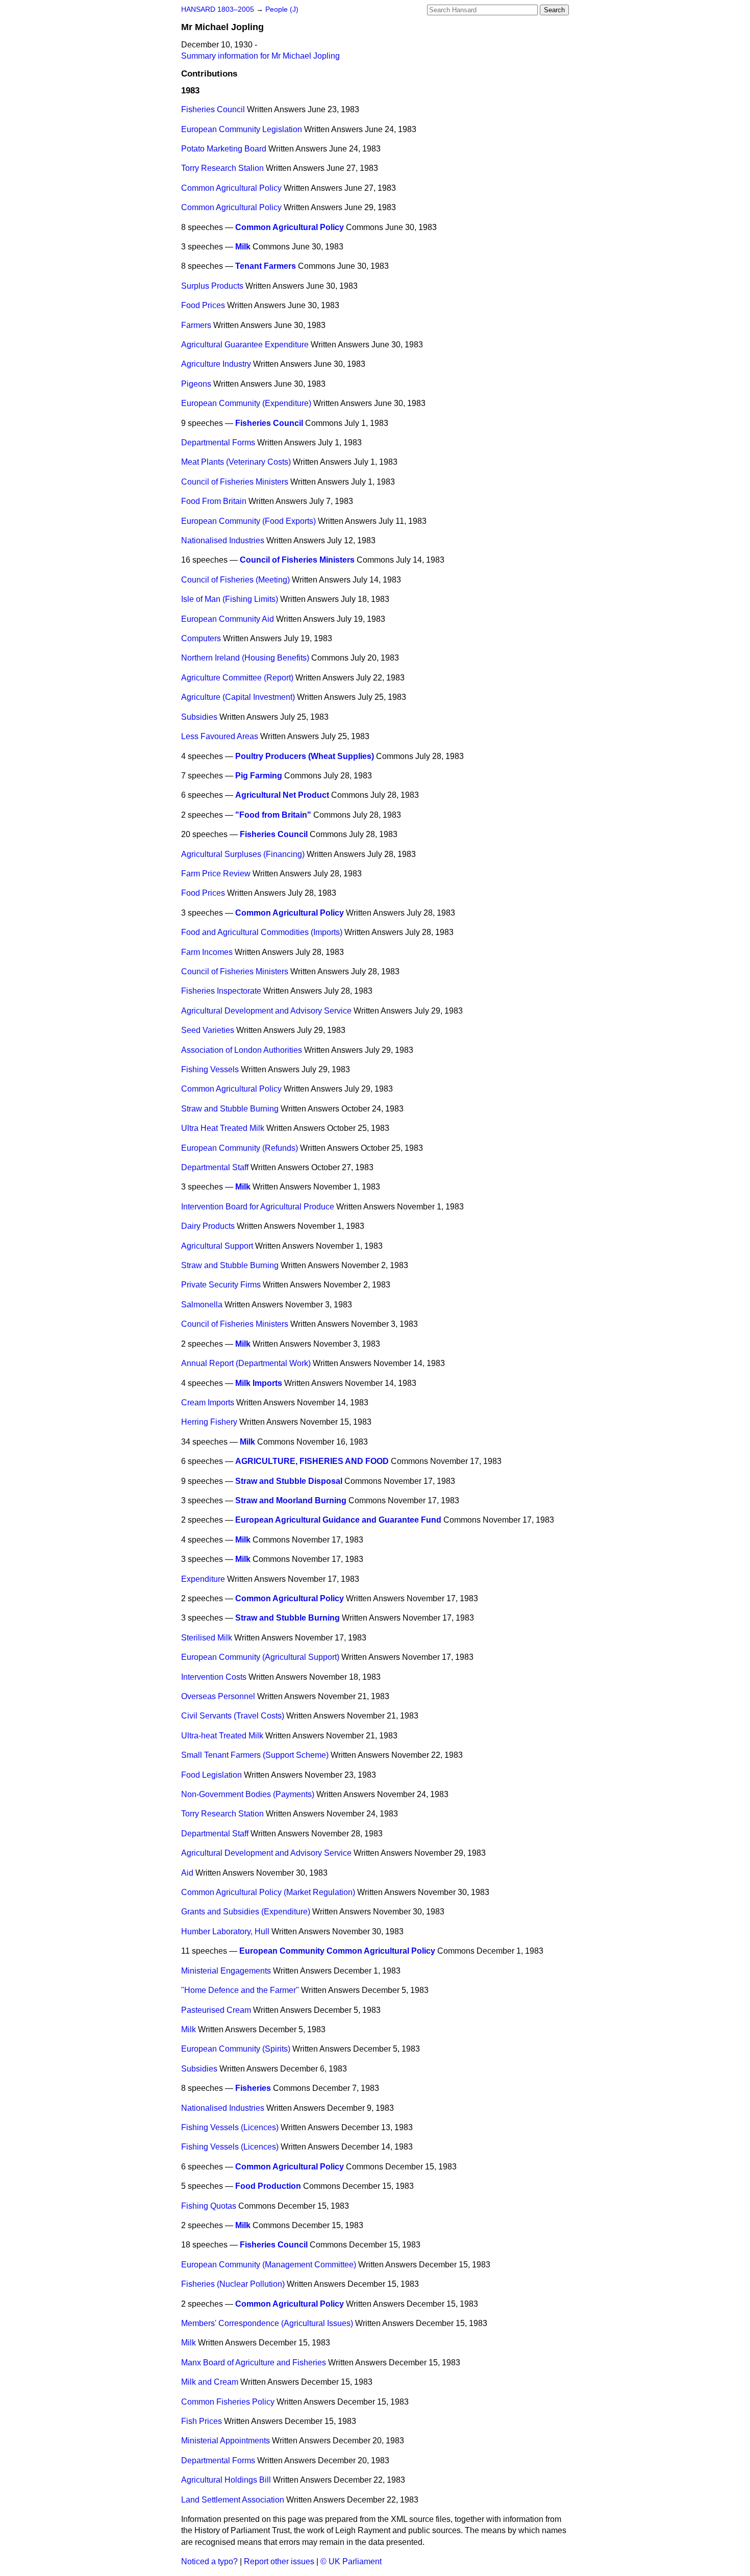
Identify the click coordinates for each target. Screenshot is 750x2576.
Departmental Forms (218, 443)
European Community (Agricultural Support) (260, 1657)
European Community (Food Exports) (248, 521)
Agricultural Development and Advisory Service (266, 1011)
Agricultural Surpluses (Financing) (243, 854)
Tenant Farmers (266, 266)
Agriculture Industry (216, 364)
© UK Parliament (351, 2561)
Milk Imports (259, 1383)
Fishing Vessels (210, 1069)
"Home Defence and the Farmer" (240, 1990)
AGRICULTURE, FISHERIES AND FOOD (312, 1461)
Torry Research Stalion (222, 168)
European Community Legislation (242, 129)
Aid (187, 1873)
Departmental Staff (215, 1167)
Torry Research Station (222, 1814)
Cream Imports (208, 1403)
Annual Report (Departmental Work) (246, 1363)
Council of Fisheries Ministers (235, 482)
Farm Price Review (216, 874)
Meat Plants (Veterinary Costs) (236, 462)
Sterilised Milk (207, 1638)
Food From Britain (214, 501)
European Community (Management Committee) (269, 2265)
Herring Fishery (209, 1422)
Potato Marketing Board (224, 149)
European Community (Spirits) (236, 2049)
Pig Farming (259, 776)
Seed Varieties (208, 1030)
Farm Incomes (207, 952)
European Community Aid (228, 619)
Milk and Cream (210, 2382)
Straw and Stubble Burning (230, 1109)
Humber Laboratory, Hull (225, 1931)
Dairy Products (208, 1226)
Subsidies (199, 717)
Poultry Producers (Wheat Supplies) (305, 756)
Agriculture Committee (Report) (237, 678)
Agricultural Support (217, 1246)
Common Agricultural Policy (231, 188)
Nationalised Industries (223, 540)
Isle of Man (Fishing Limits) (230, 599)
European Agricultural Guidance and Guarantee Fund (338, 1520)
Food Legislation (211, 1775)
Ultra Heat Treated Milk (223, 1128)
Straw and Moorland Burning (291, 1500)
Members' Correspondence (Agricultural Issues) (267, 2323)
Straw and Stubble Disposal (289, 1481)
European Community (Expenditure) (246, 403)
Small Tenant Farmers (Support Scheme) (255, 1755)
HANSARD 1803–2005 (218, 9)
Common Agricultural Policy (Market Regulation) (268, 1892)
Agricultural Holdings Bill (226, 2480)
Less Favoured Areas (220, 736)
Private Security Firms (221, 1285)
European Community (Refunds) (240, 1148)
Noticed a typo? (209, 2561)
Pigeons (196, 384)
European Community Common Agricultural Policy (337, 1951)
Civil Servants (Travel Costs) (233, 1716)
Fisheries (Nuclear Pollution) (233, 2284)
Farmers (196, 325)
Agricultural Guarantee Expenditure (245, 345)
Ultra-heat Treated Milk (222, 1736)
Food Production (268, 2186)
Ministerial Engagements (226, 1971)
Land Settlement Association (233, 2500)
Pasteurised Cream (216, 2010)
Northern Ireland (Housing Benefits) (245, 658)
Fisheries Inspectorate (221, 991)
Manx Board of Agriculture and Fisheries (254, 2363)
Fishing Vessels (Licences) (230, 2127)
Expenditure (203, 1579)
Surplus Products (212, 286)
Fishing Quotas (209, 2206)
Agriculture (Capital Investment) (238, 697)
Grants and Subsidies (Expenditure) (246, 1912)
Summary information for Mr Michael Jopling (260, 56)
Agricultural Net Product (282, 795)
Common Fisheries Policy (228, 2402)
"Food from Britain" (273, 815)
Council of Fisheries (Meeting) (235, 580)
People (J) (282, 9)
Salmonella (202, 1305)
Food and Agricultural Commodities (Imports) (262, 932)
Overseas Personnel (218, 1696)
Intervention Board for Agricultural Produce (258, 1207)
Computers (201, 638)
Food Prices (203, 305)
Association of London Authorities (242, 1050)
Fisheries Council (213, 109)
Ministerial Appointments (226, 2441)
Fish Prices (202, 2421)
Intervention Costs (214, 1677)
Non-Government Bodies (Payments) (248, 1794)
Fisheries (253, 2088)
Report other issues (279, 2561)
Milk (243, 247)
